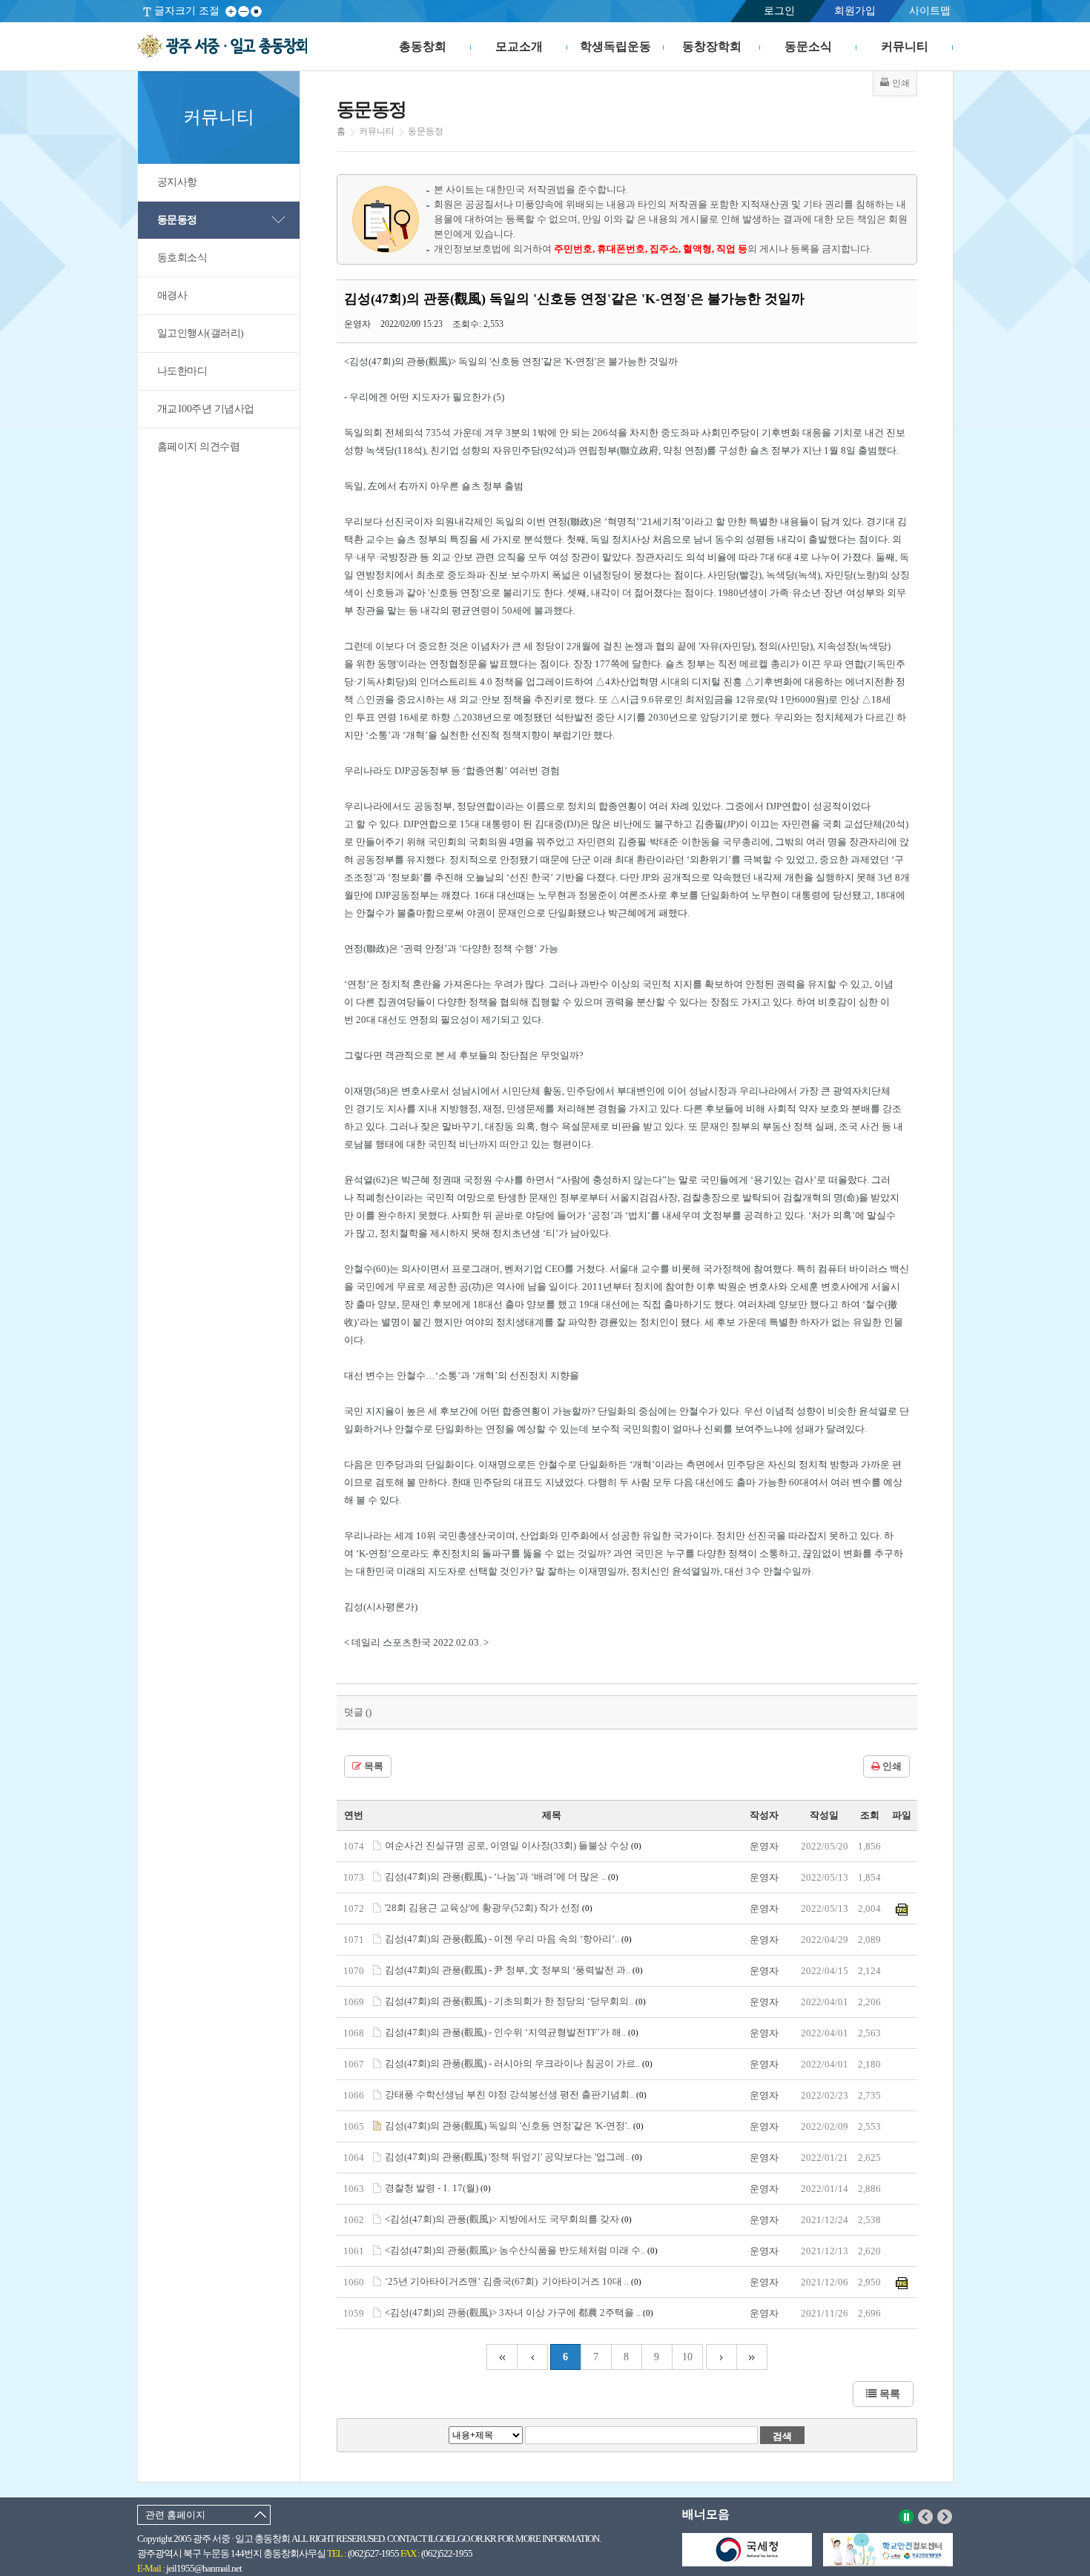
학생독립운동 (615, 46)
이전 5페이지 (532, 2357)
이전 (926, 2517)
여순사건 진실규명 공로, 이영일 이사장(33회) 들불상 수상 (513, 1845)
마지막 (752, 2357)
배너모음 (706, 2514)
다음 (945, 2517)
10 (687, 2357)
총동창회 (423, 46)
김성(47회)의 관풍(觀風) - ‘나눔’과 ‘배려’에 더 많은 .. (502, 1877)
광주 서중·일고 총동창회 (222, 47)
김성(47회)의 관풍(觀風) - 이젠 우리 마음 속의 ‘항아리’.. (508, 1939)
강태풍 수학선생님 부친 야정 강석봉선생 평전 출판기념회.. (516, 2095)
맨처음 (502, 2357)
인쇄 (891, 1767)
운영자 (764, 1846)
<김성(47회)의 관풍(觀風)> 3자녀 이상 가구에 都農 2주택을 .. (519, 2312)
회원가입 (855, 11)
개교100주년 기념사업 (206, 409)
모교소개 (519, 46)
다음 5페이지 (721, 2357)
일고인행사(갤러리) (201, 333)
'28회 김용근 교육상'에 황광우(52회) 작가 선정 (489, 1908)
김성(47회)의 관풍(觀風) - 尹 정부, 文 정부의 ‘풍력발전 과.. (514, 1970)
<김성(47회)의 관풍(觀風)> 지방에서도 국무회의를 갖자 (508, 2219)
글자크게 (231, 11)
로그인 (779, 11)
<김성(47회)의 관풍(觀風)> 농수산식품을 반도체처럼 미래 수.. (521, 2250)
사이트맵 (930, 11)
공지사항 (177, 182)
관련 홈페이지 (175, 2515)
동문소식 (808, 46)
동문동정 (177, 220)
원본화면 (256, 11)
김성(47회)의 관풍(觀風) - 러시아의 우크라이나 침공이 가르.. (519, 2063)
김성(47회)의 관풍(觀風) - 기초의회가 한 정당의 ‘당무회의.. (515, 2001)
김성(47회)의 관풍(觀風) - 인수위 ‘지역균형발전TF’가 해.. (512, 2032)
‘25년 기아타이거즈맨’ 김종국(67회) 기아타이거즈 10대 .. (513, 2281)
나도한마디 (182, 371)
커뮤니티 (905, 46)
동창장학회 (712, 46)
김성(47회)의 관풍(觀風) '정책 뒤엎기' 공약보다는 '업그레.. (513, 2157)
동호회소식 (182, 258)
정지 (906, 2517)
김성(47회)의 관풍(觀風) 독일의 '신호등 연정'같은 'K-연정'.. (514, 2126)
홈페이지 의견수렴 (199, 447)
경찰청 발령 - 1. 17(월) (438, 2188)
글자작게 (244, 11)
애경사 (172, 295)
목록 (373, 1767)
